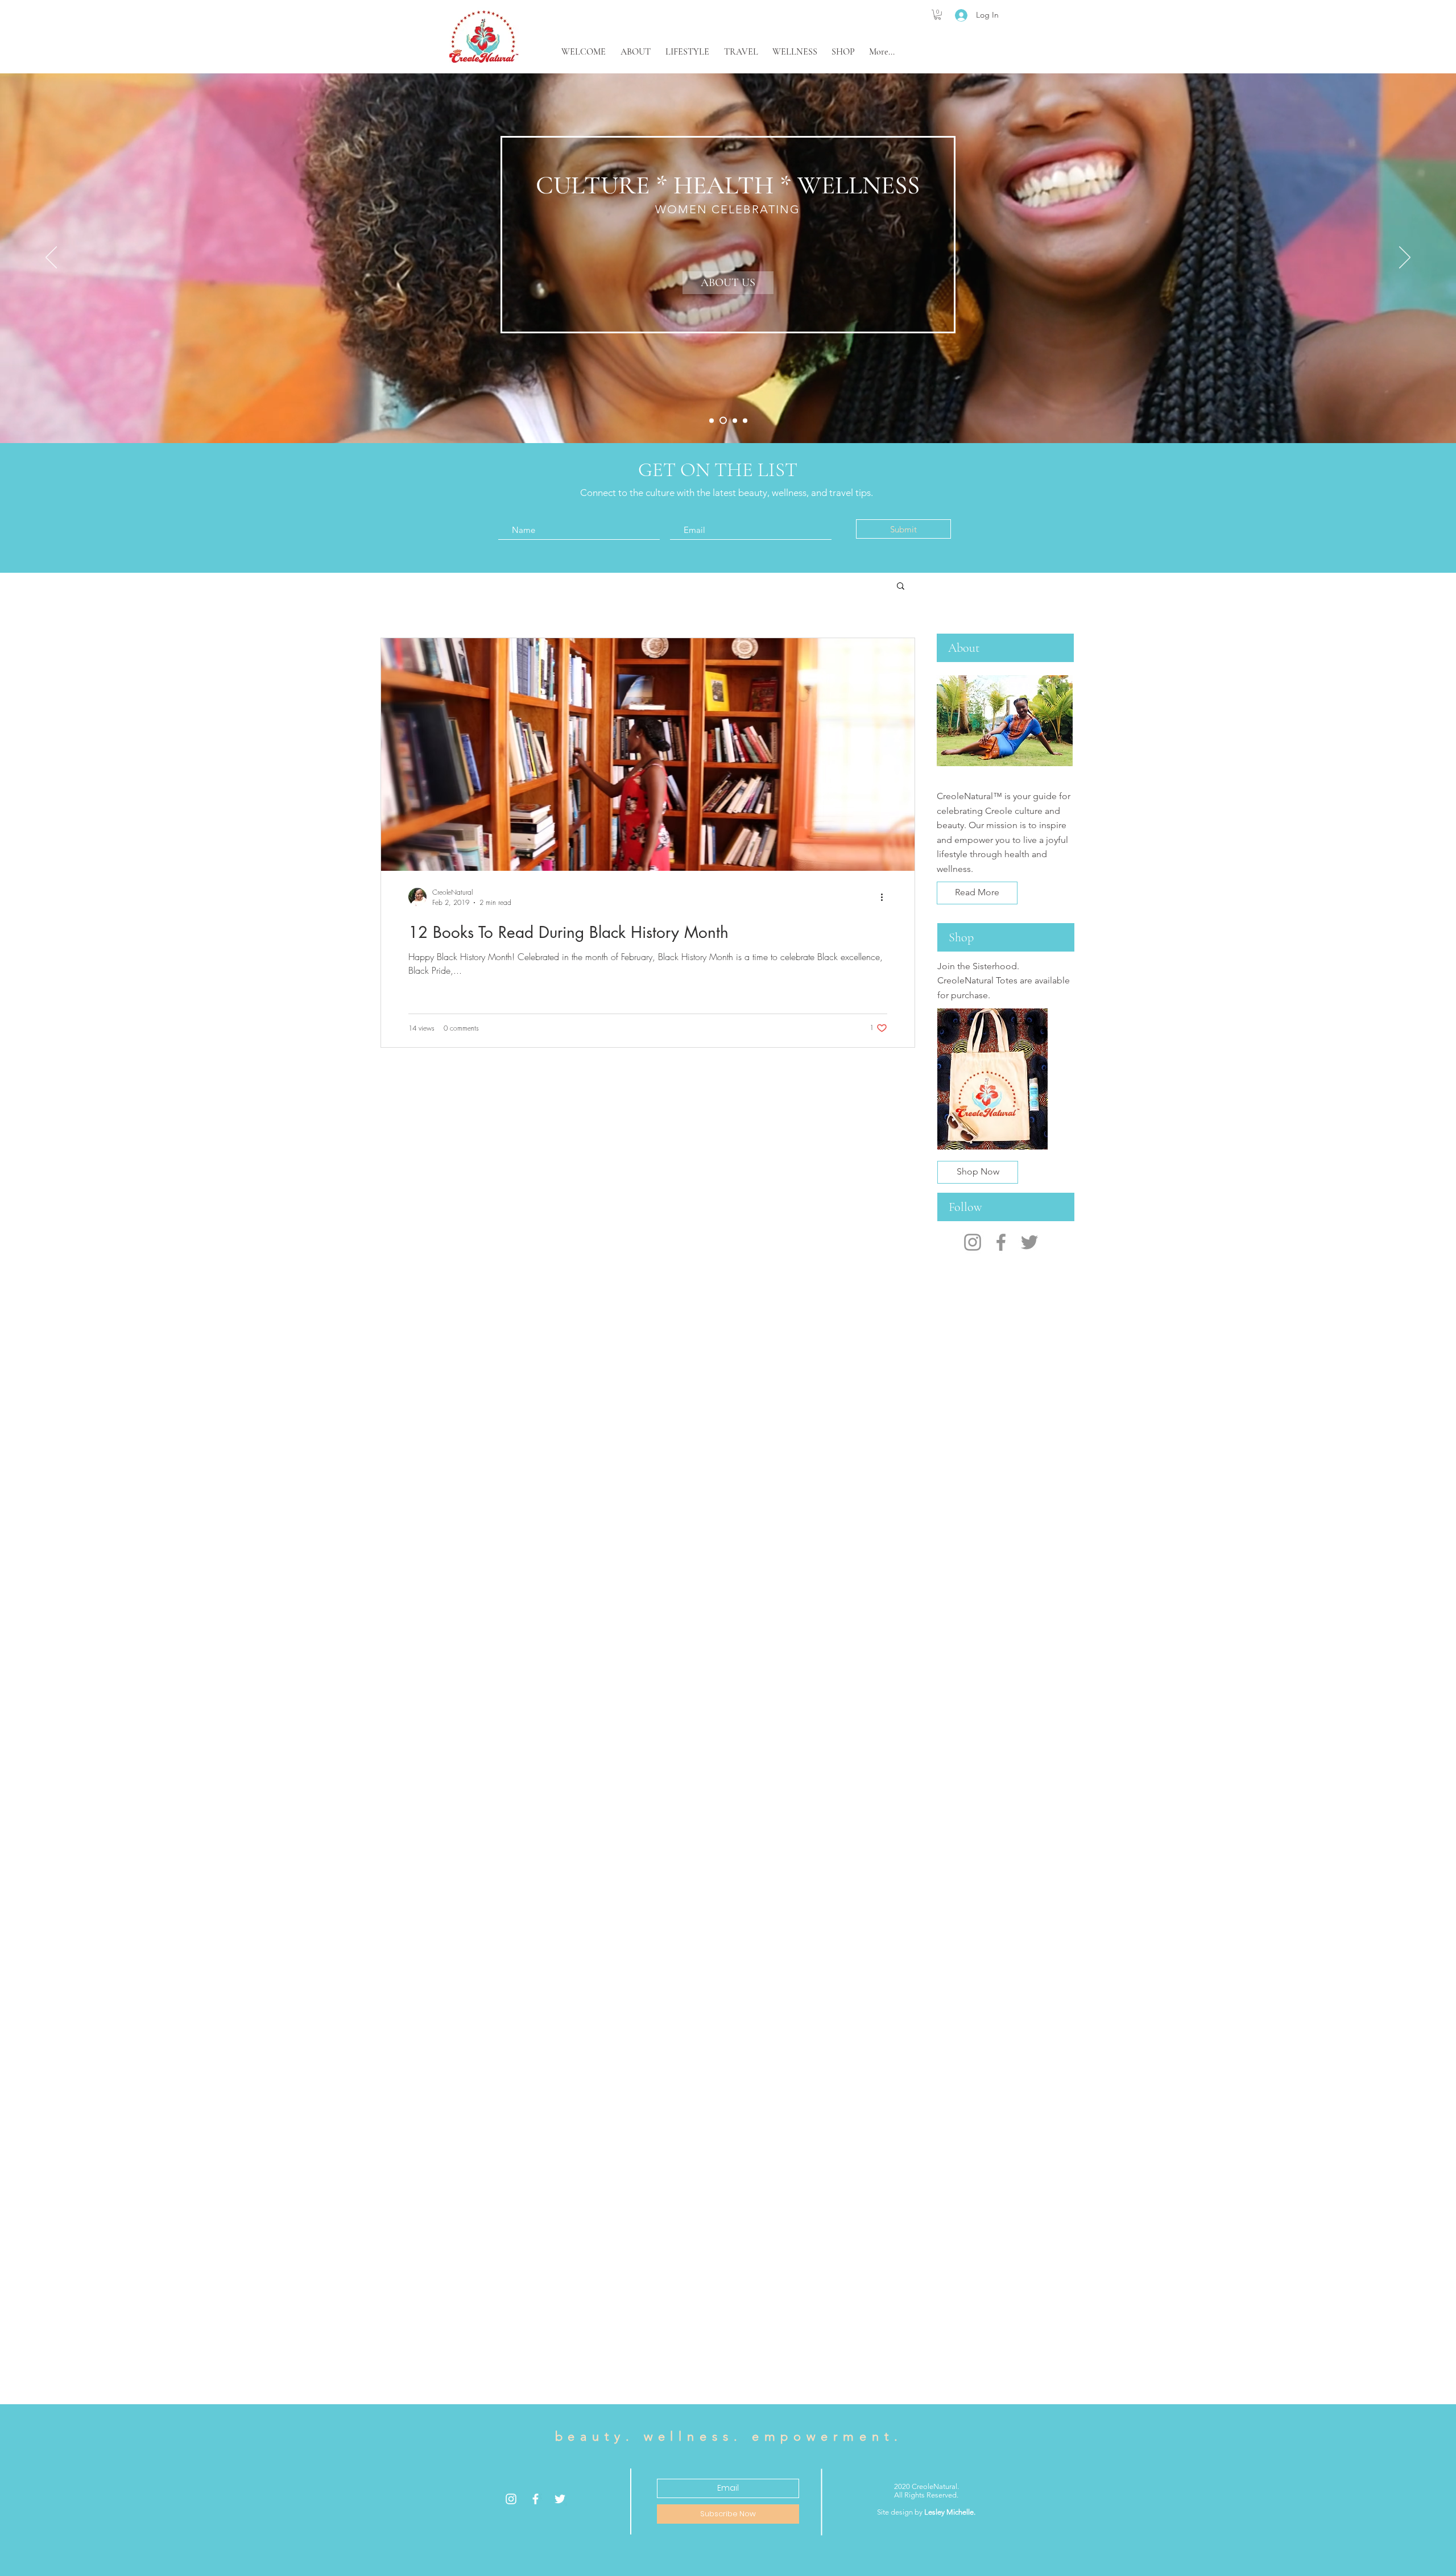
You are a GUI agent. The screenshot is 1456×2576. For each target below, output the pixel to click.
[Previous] (51, 258)
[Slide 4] (745, 420)
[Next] (1405, 258)
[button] (938, 15)
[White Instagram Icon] (511, 2499)
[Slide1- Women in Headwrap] (712, 420)
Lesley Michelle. (950, 2512)
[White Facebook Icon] (535, 2499)
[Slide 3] (733, 421)
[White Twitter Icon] (560, 2499)
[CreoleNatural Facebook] (1001, 1242)
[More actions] (886, 897)
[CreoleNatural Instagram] (973, 1242)
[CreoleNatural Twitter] (1029, 1242)
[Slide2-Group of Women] (722, 420)
